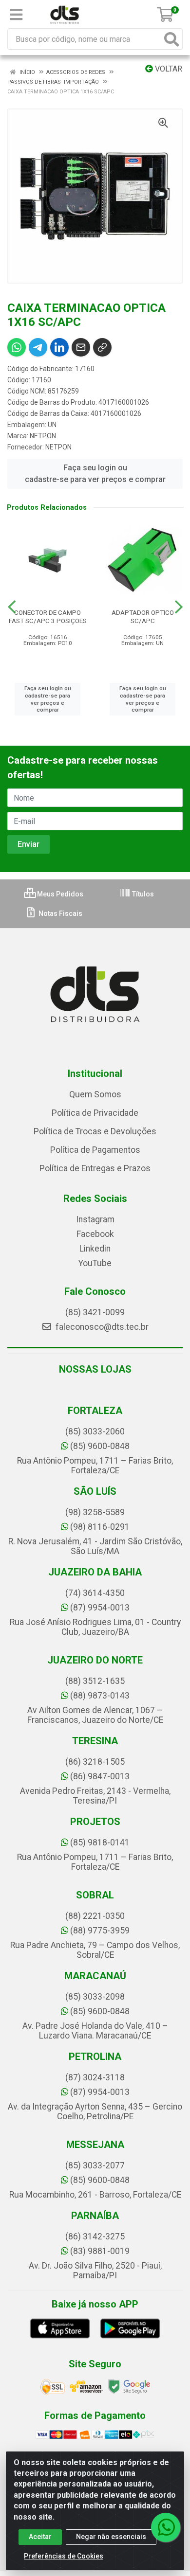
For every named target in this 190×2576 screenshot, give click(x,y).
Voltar (168, 69)
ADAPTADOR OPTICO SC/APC (143, 617)
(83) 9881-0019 (100, 2251)
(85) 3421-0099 (95, 1312)
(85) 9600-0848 (100, 1446)
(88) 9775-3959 (100, 1931)
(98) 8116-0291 (100, 1527)
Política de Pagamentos (95, 1150)
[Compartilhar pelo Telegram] (38, 347)
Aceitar (40, 2537)
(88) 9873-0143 (100, 1696)
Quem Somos (95, 1094)
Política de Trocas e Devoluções (95, 1131)
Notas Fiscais (60, 913)
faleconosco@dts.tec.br (101, 1327)
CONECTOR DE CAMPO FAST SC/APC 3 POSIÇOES (48, 617)
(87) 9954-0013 (100, 1608)
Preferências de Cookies (64, 2556)
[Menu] (16, 15)
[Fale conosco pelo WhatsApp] (166, 2527)
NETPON (43, 436)
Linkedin (95, 1249)
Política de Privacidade (95, 1113)
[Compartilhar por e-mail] (81, 347)
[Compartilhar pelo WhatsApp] (17, 347)
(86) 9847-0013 (100, 1776)
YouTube (95, 1263)
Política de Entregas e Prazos (95, 1168)
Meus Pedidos (59, 894)
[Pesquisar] (171, 39)
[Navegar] (12, 607)
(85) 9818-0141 (100, 1843)
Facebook (95, 1234)
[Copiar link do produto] (102, 347)
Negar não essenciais (111, 2537)
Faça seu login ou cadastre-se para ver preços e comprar (95, 474)
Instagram (95, 1219)
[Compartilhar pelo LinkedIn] (59, 347)
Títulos (142, 894)
